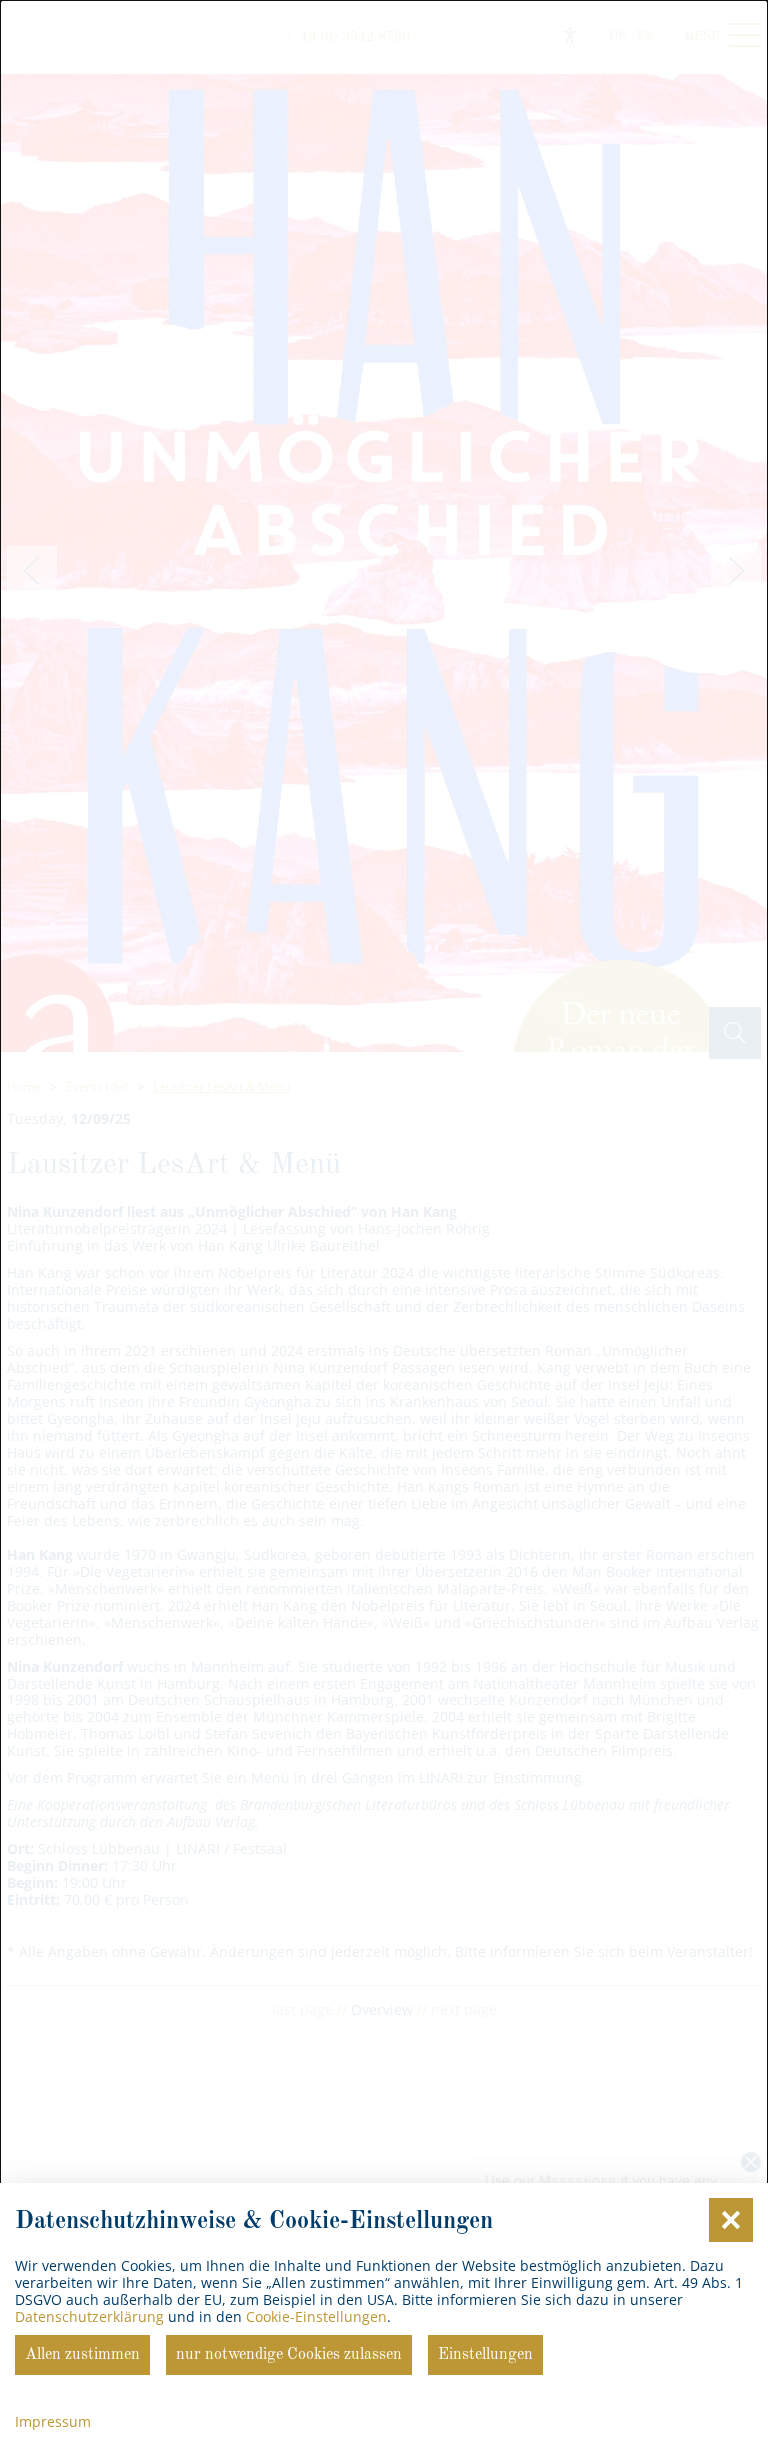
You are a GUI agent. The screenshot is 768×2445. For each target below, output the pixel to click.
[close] (731, 2220)
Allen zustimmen (82, 2355)
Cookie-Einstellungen (316, 2316)
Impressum (53, 2421)
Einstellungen (485, 2355)
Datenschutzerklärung (89, 2316)
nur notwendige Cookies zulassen (289, 2355)
